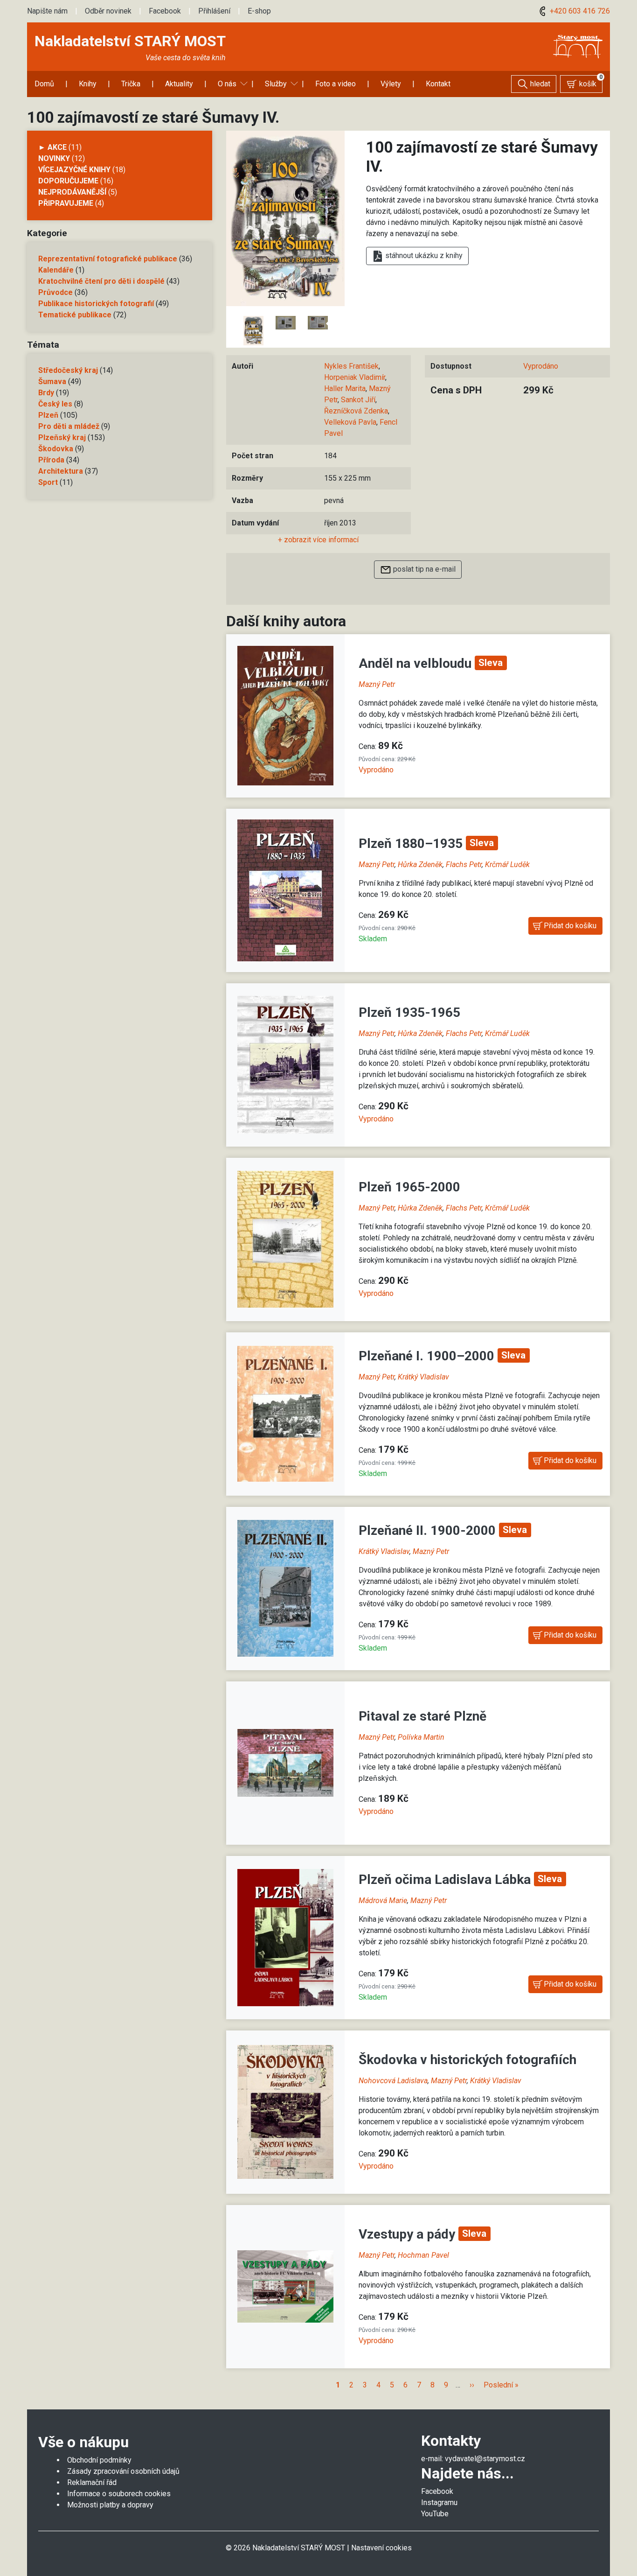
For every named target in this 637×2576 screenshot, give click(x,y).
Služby (276, 84)
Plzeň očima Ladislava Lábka (446, 1879)
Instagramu (439, 2502)
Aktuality (179, 84)
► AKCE (52, 147)
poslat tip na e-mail (423, 569)
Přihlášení (214, 11)
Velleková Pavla (350, 422)
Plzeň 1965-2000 (409, 1187)
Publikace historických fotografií (96, 304)
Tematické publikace (75, 315)
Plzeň (48, 415)
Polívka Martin (421, 1737)
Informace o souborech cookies (119, 2494)
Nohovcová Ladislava (393, 2081)
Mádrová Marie (383, 1900)
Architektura (61, 471)
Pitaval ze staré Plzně (422, 1716)
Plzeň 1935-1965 (409, 1012)
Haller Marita (345, 388)
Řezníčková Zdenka (356, 411)
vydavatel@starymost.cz (485, 2459)
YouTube (435, 2514)
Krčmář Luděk (507, 864)
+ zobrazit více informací (318, 540)
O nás (227, 84)
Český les (55, 404)
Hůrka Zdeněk (420, 864)
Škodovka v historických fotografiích (467, 2060)
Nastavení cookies (381, 2548)
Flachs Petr (464, 864)
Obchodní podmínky (99, 2460)
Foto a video (336, 84)
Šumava (52, 381)
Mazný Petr (377, 684)
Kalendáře (56, 270)
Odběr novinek (108, 11)
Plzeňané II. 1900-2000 (429, 1530)
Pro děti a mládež (69, 426)
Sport (48, 482)
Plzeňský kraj (62, 437)
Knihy (88, 84)
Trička (131, 84)
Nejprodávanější (72, 192)
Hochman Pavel (423, 2255)
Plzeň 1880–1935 (412, 843)
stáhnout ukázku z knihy (423, 255)
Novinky (54, 158)
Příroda (51, 460)
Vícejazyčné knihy (74, 170)
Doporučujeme (68, 181)
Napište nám (47, 11)
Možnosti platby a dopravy (110, 2505)
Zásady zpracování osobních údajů (123, 2471)
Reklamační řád (92, 2482)
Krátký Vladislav (423, 1377)
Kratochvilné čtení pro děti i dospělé (101, 281)
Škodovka (56, 449)
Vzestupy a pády (409, 2234)
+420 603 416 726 (579, 11)
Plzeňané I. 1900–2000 (428, 1356)
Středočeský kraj (68, 370)
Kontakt (438, 84)
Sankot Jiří (358, 400)
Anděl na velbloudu (417, 663)
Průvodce (55, 292)
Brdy (46, 393)
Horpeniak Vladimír (355, 377)
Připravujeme (66, 203)
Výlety (391, 84)
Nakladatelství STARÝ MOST (130, 41)
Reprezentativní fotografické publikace (108, 259)
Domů (44, 84)
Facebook (165, 11)
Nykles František (351, 366)
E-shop (259, 11)
